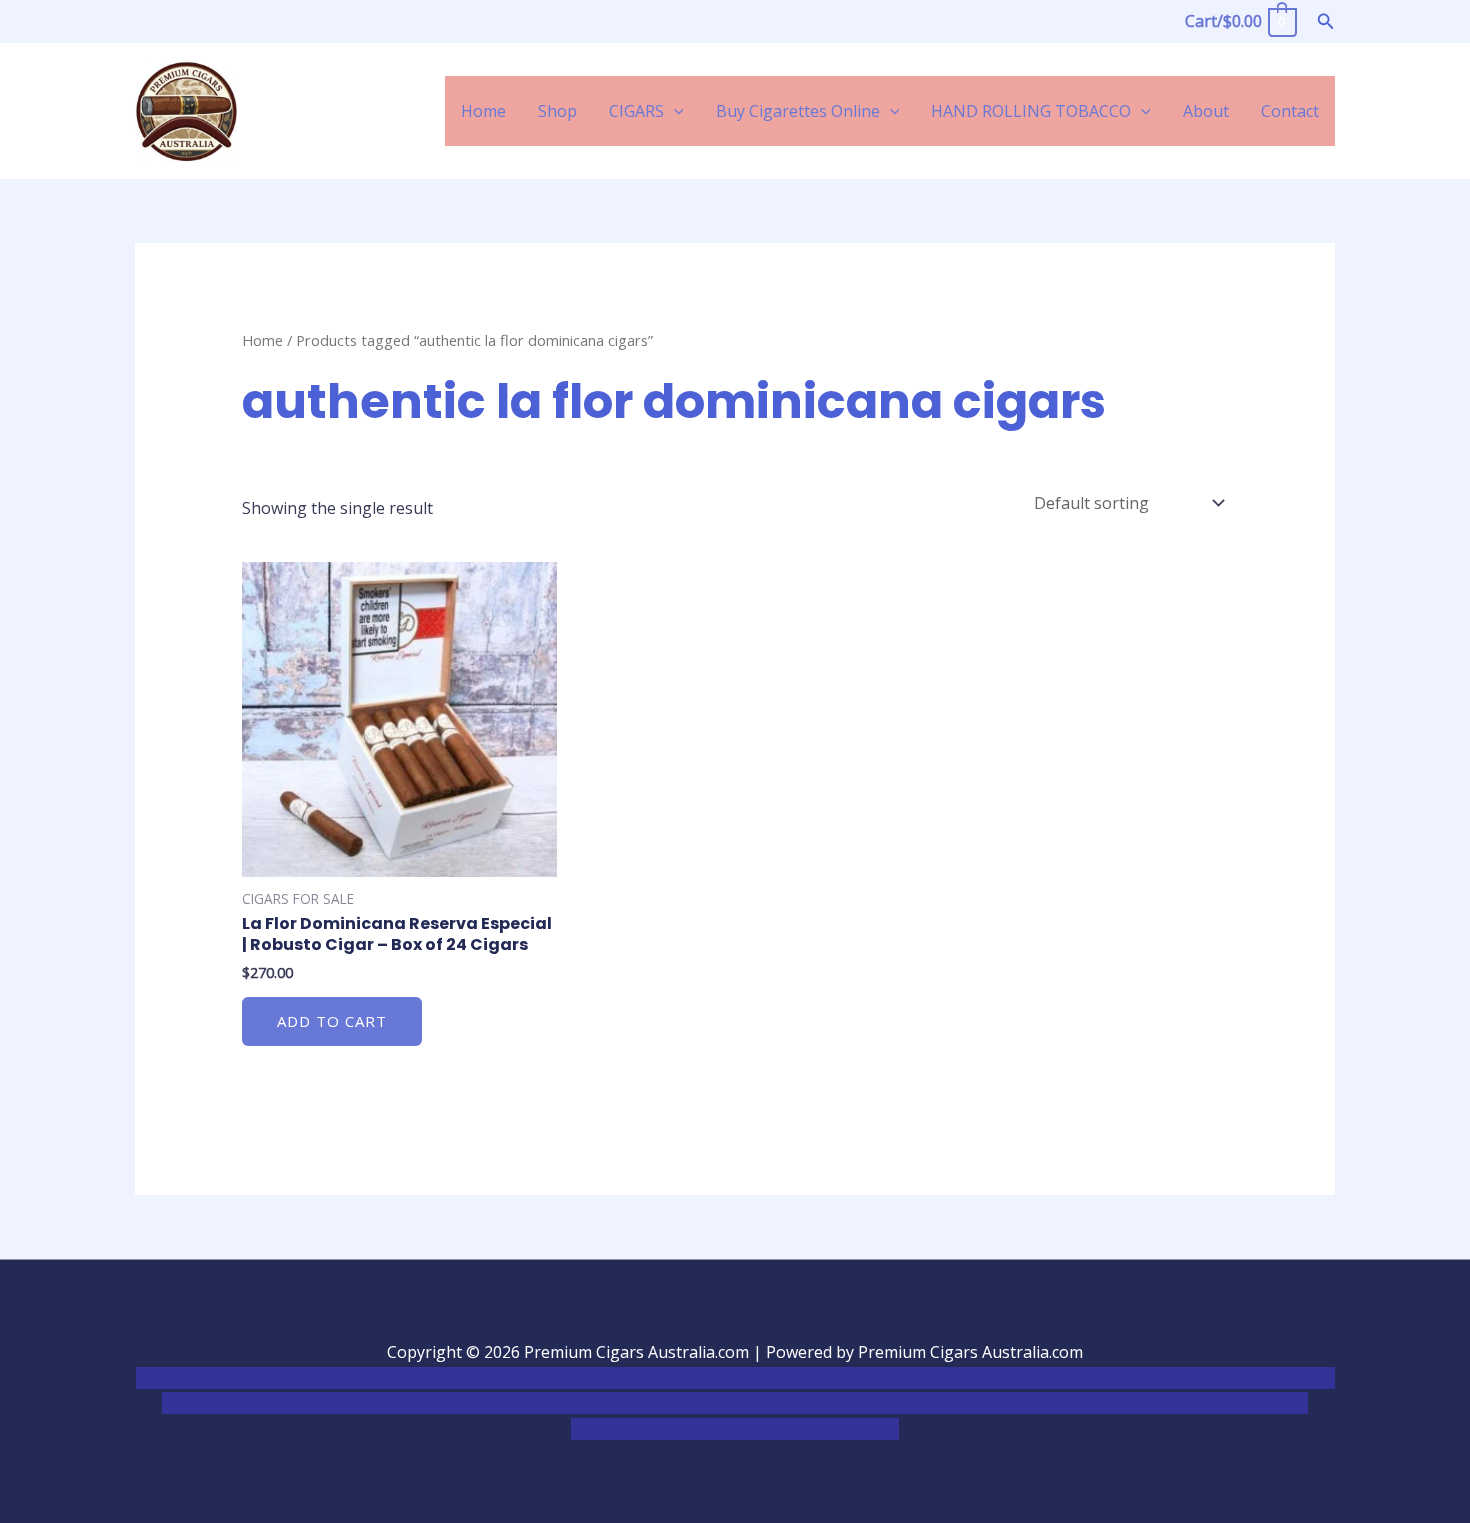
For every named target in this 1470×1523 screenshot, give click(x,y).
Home (483, 111)
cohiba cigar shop (848, 1403)
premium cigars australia (1012, 1403)
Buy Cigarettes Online (798, 111)
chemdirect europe (355, 1378)
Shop (557, 111)
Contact (1290, 111)
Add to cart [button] (332, 1021)
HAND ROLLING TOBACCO (1031, 111)
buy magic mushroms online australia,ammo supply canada (997, 1378)
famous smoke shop (506, 1378)
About (1206, 111)
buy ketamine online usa (679, 1378)
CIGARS (636, 111)
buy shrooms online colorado (307, 1403)
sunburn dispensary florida (522, 1403)
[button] (1326, 22)
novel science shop (206, 1378)
